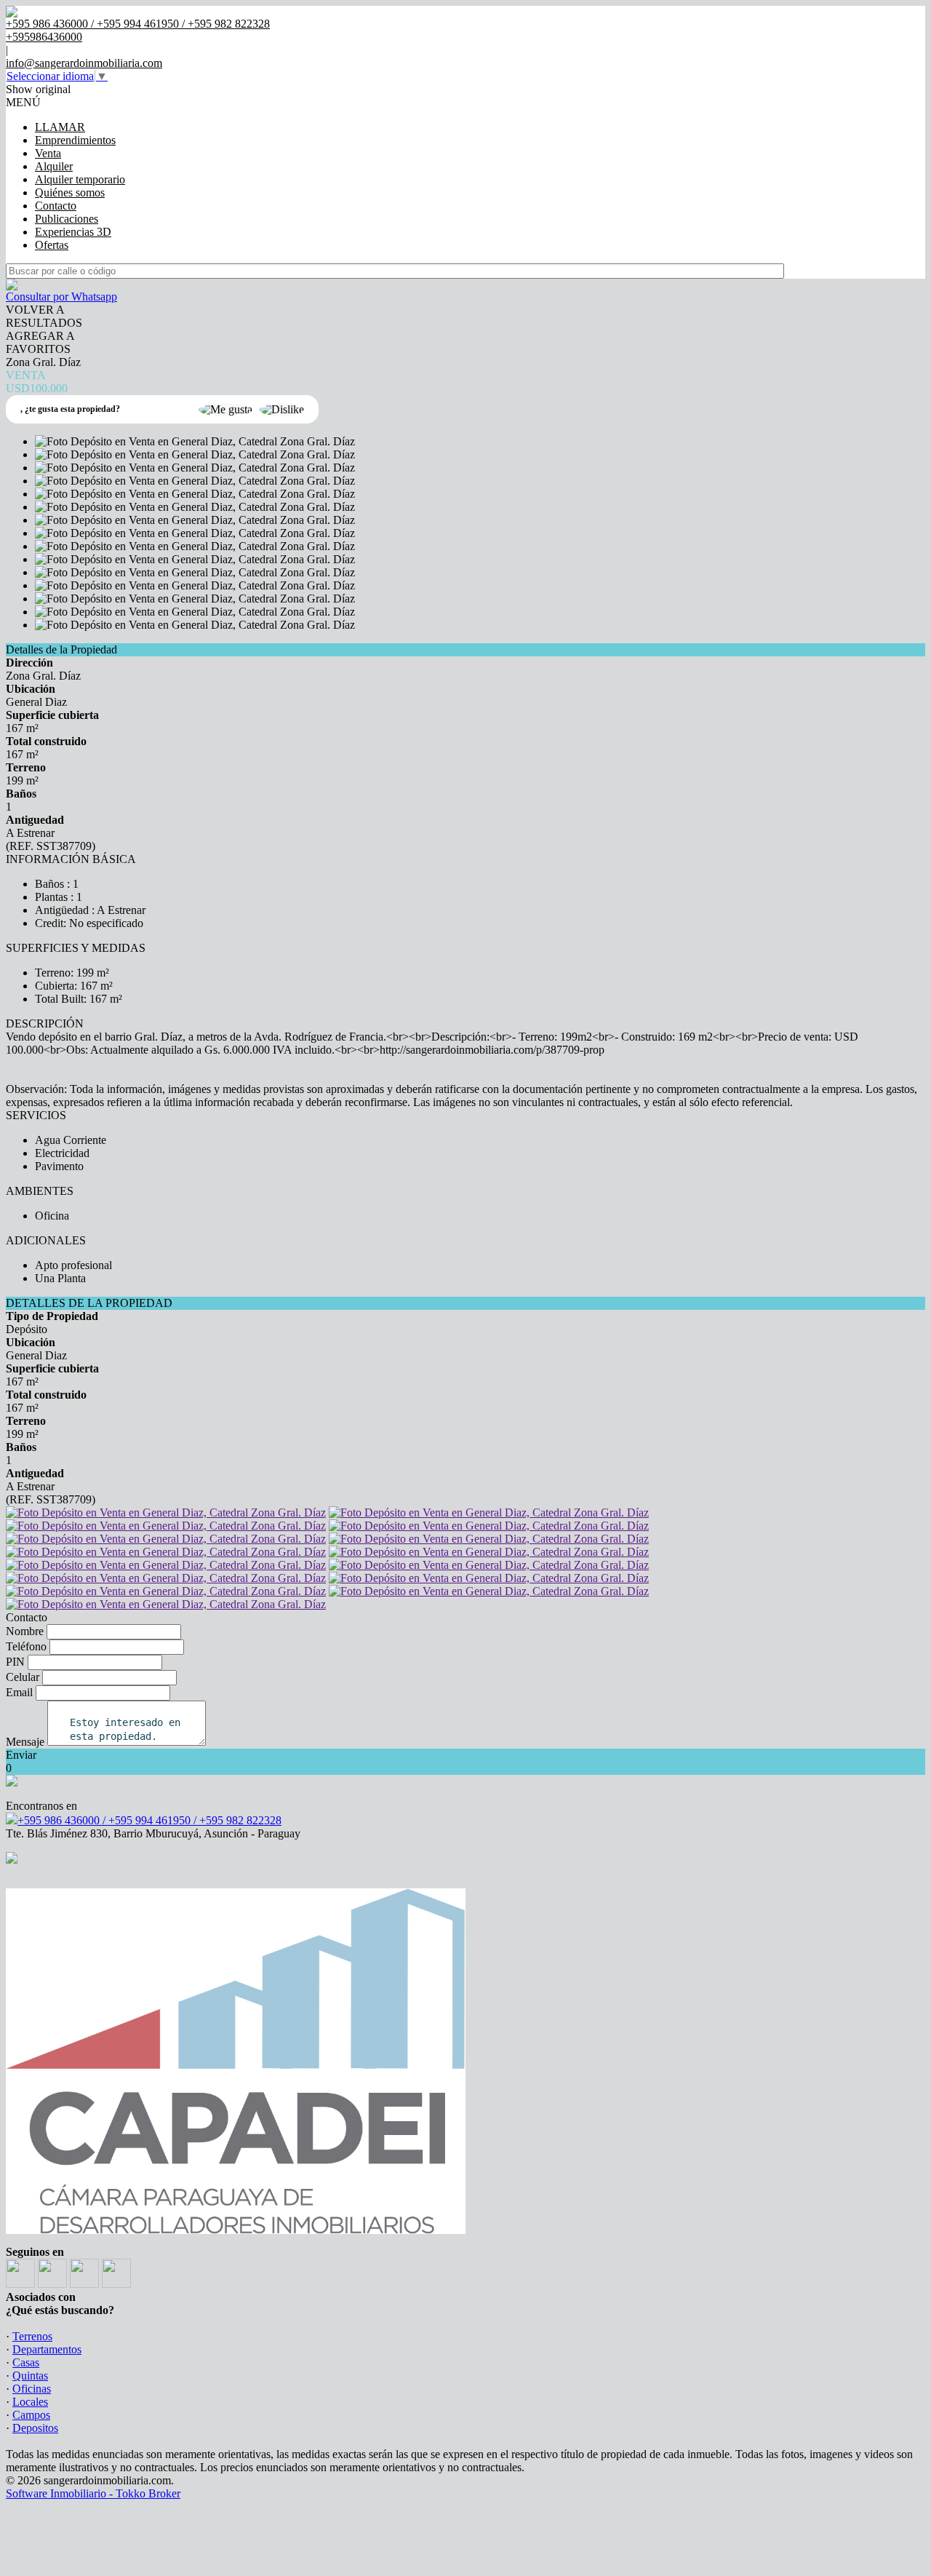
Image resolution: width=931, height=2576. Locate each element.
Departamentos (47, 2349)
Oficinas (32, 2389)
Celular (23, 1677)
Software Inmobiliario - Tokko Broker (93, 2493)
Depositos (35, 2428)
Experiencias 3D (73, 232)
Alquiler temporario (80, 179)
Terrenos (32, 2336)
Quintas (30, 2376)
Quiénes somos (70, 192)
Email (19, 1692)
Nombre (25, 1631)
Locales (30, 2402)
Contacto (56, 206)
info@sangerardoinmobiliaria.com (84, 63)
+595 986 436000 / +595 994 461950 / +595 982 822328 (149, 1820)
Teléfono (26, 1646)
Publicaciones (67, 219)
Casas (26, 2362)
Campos (31, 2415)
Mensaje (25, 1742)
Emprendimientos (75, 140)
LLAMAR (60, 127)
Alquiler (54, 166)
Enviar (21, 1755)
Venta (48, 153)
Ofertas (52, 245)
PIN (15, 1662)
